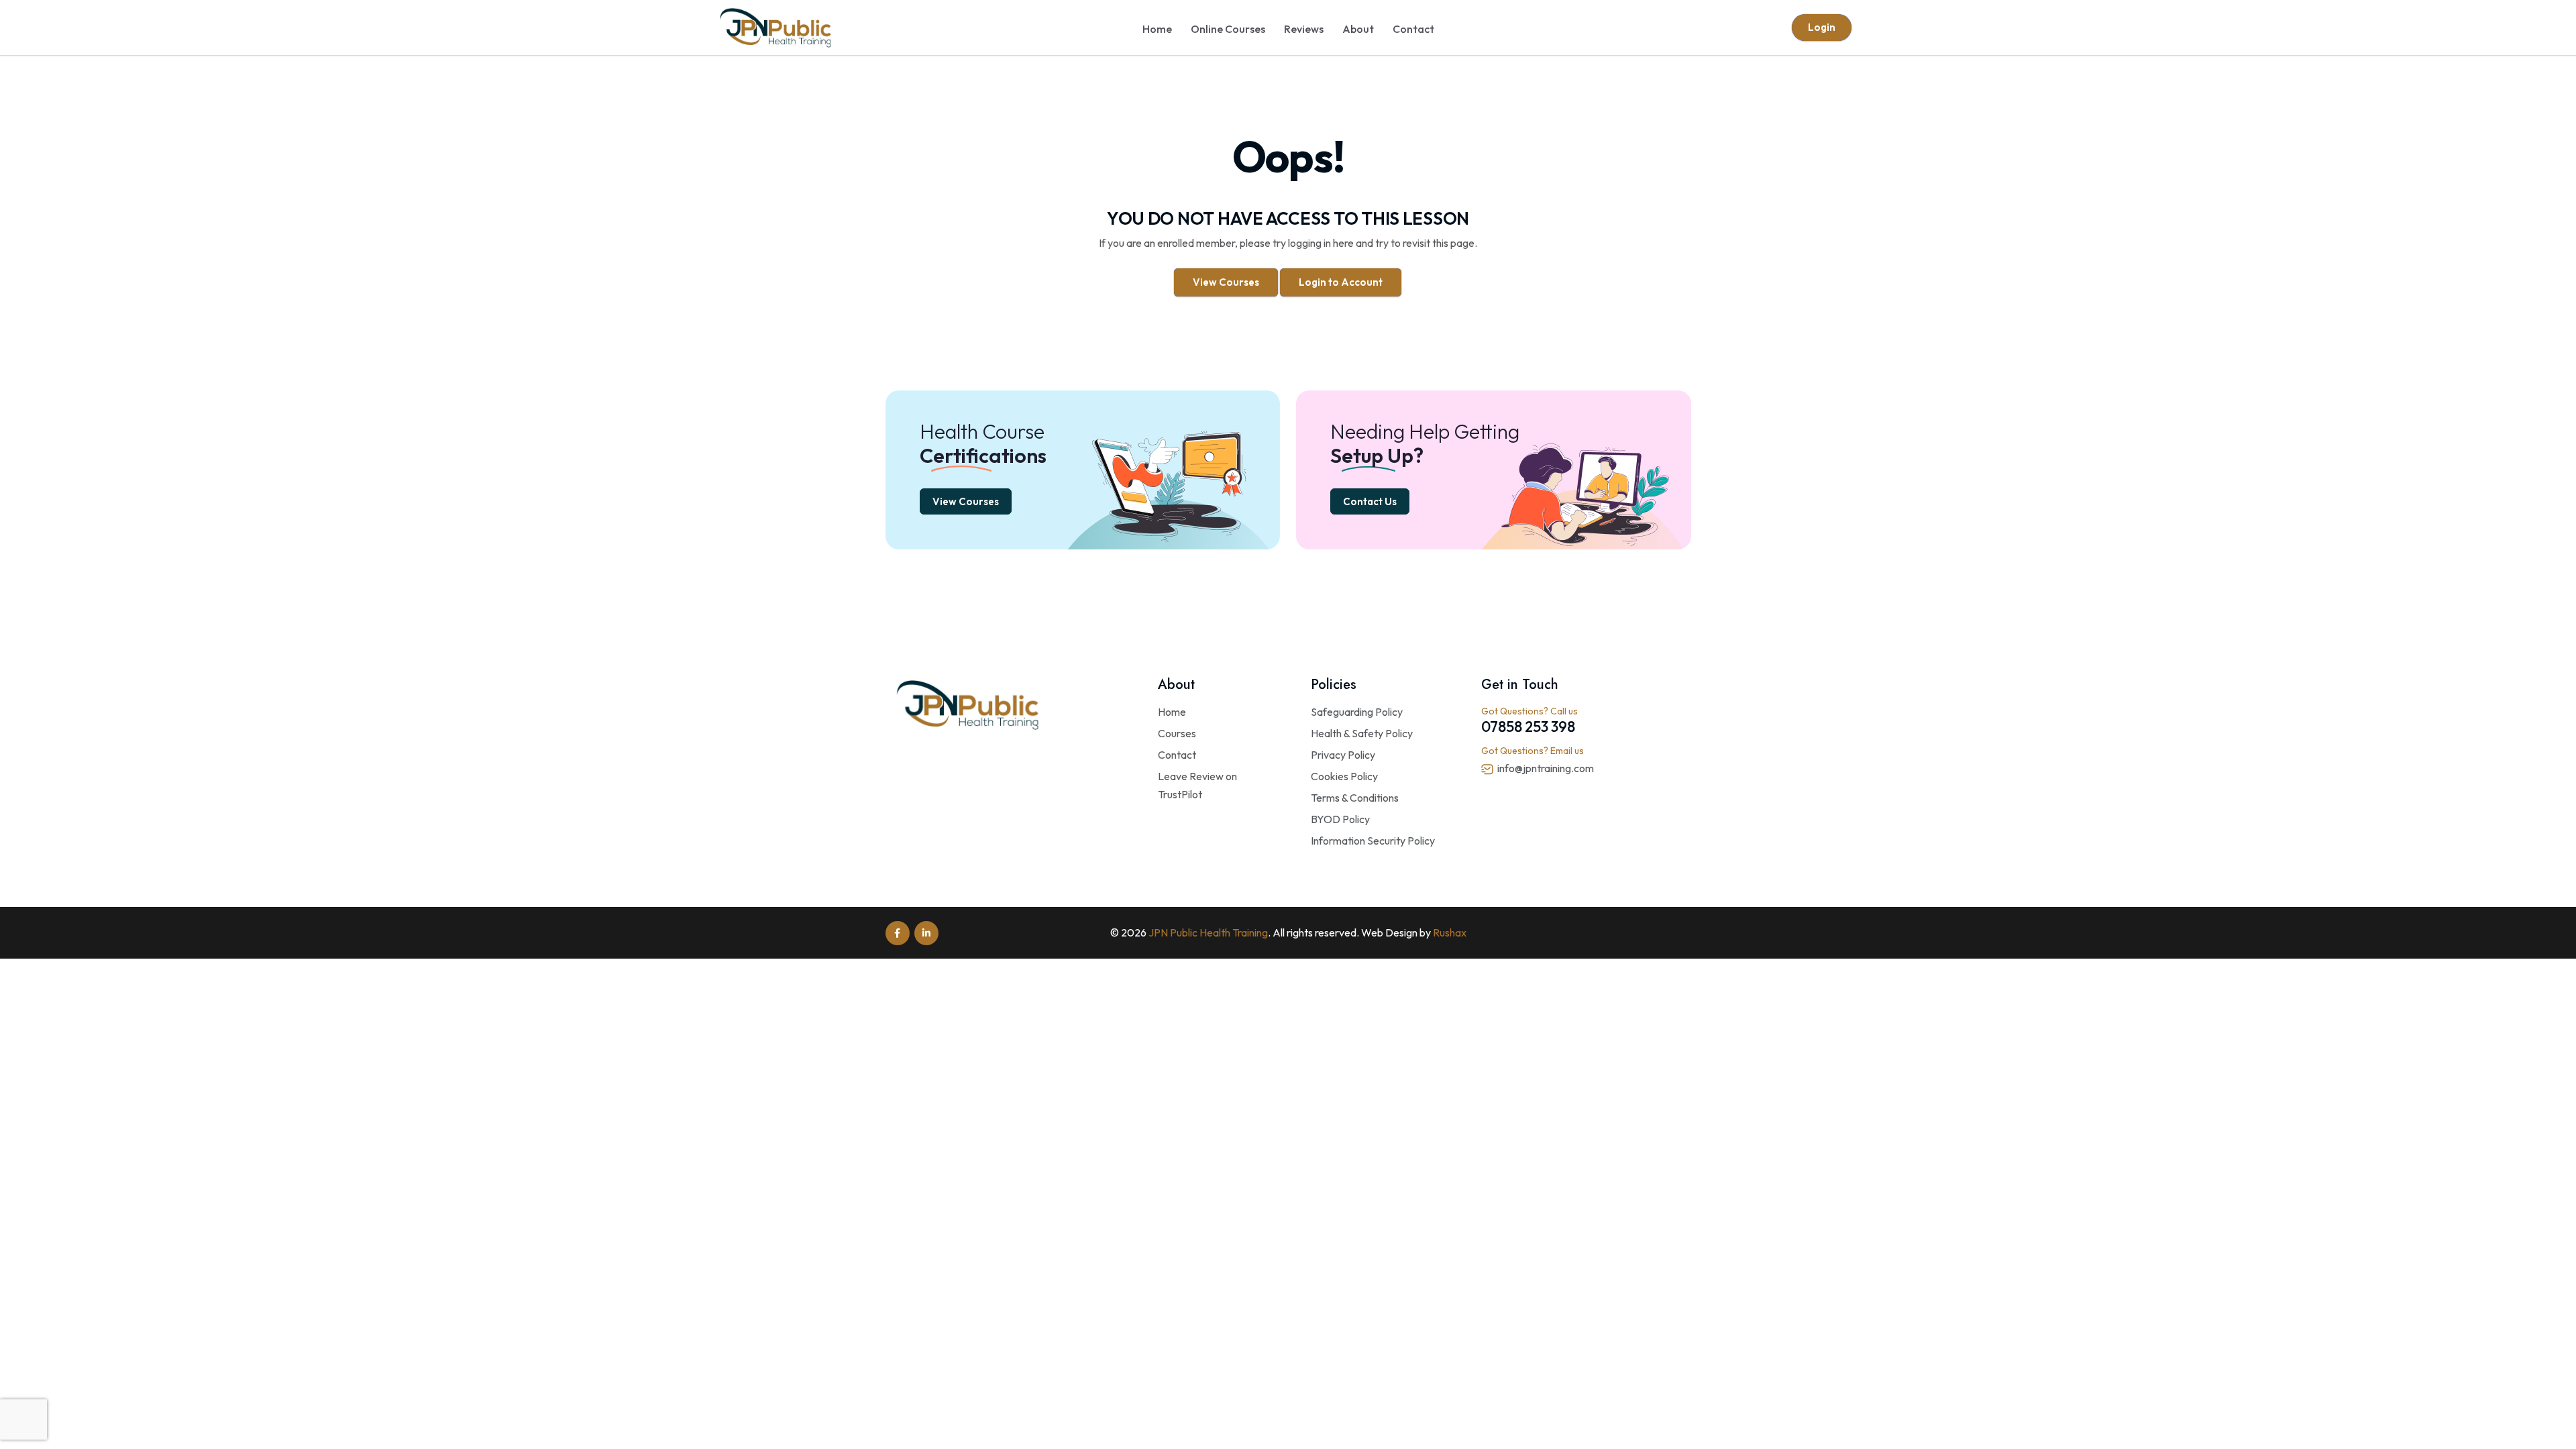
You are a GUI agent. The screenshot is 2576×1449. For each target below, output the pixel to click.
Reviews (1304, 29)
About (1358, 29)
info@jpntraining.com (1546, 768)
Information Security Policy (1373, 841)
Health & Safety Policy (1362, 733)
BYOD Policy (1340, 819)
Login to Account (1341, 282)
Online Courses (1228, 29)
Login (1822, 27)
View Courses (1226, 282)
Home (1157, 29)
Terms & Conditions (1355, 798)
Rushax (1450, 932)
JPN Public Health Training (1208, 932)
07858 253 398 (1528, 727)
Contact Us (1370, 501)
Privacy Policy (1343, 755)
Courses (1177, 733)
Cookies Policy (1344, 776)
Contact (1413, 29)
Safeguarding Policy (1357, 712)
